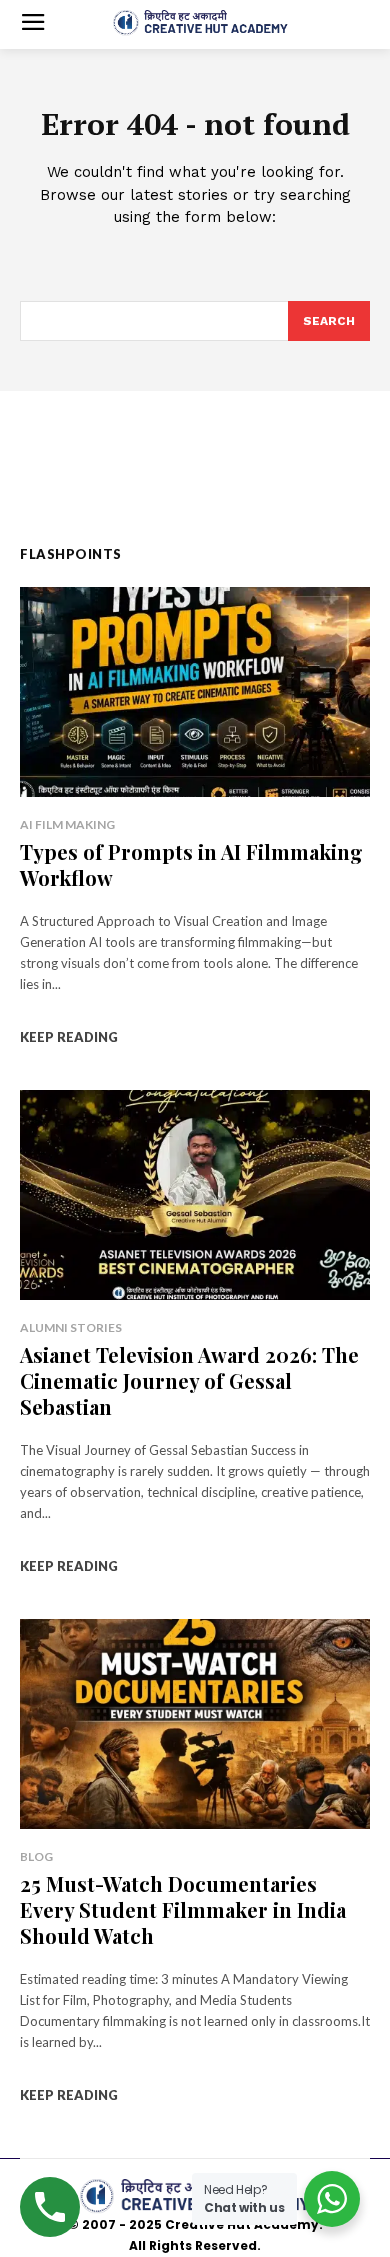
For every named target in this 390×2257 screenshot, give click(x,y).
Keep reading (69, 1037)
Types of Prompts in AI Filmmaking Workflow (191, 864)
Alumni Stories (71, 1327)
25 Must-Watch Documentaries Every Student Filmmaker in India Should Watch (183, 1909)
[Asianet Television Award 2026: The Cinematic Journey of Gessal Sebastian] (195, 1195)
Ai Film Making (67, 824)
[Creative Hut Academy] (200, 23)
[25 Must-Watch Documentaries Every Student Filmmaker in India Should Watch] (195, 1724)
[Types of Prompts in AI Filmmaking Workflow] (195, 692)
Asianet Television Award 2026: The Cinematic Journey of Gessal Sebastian (189, 1380)
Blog (36, 1856)
